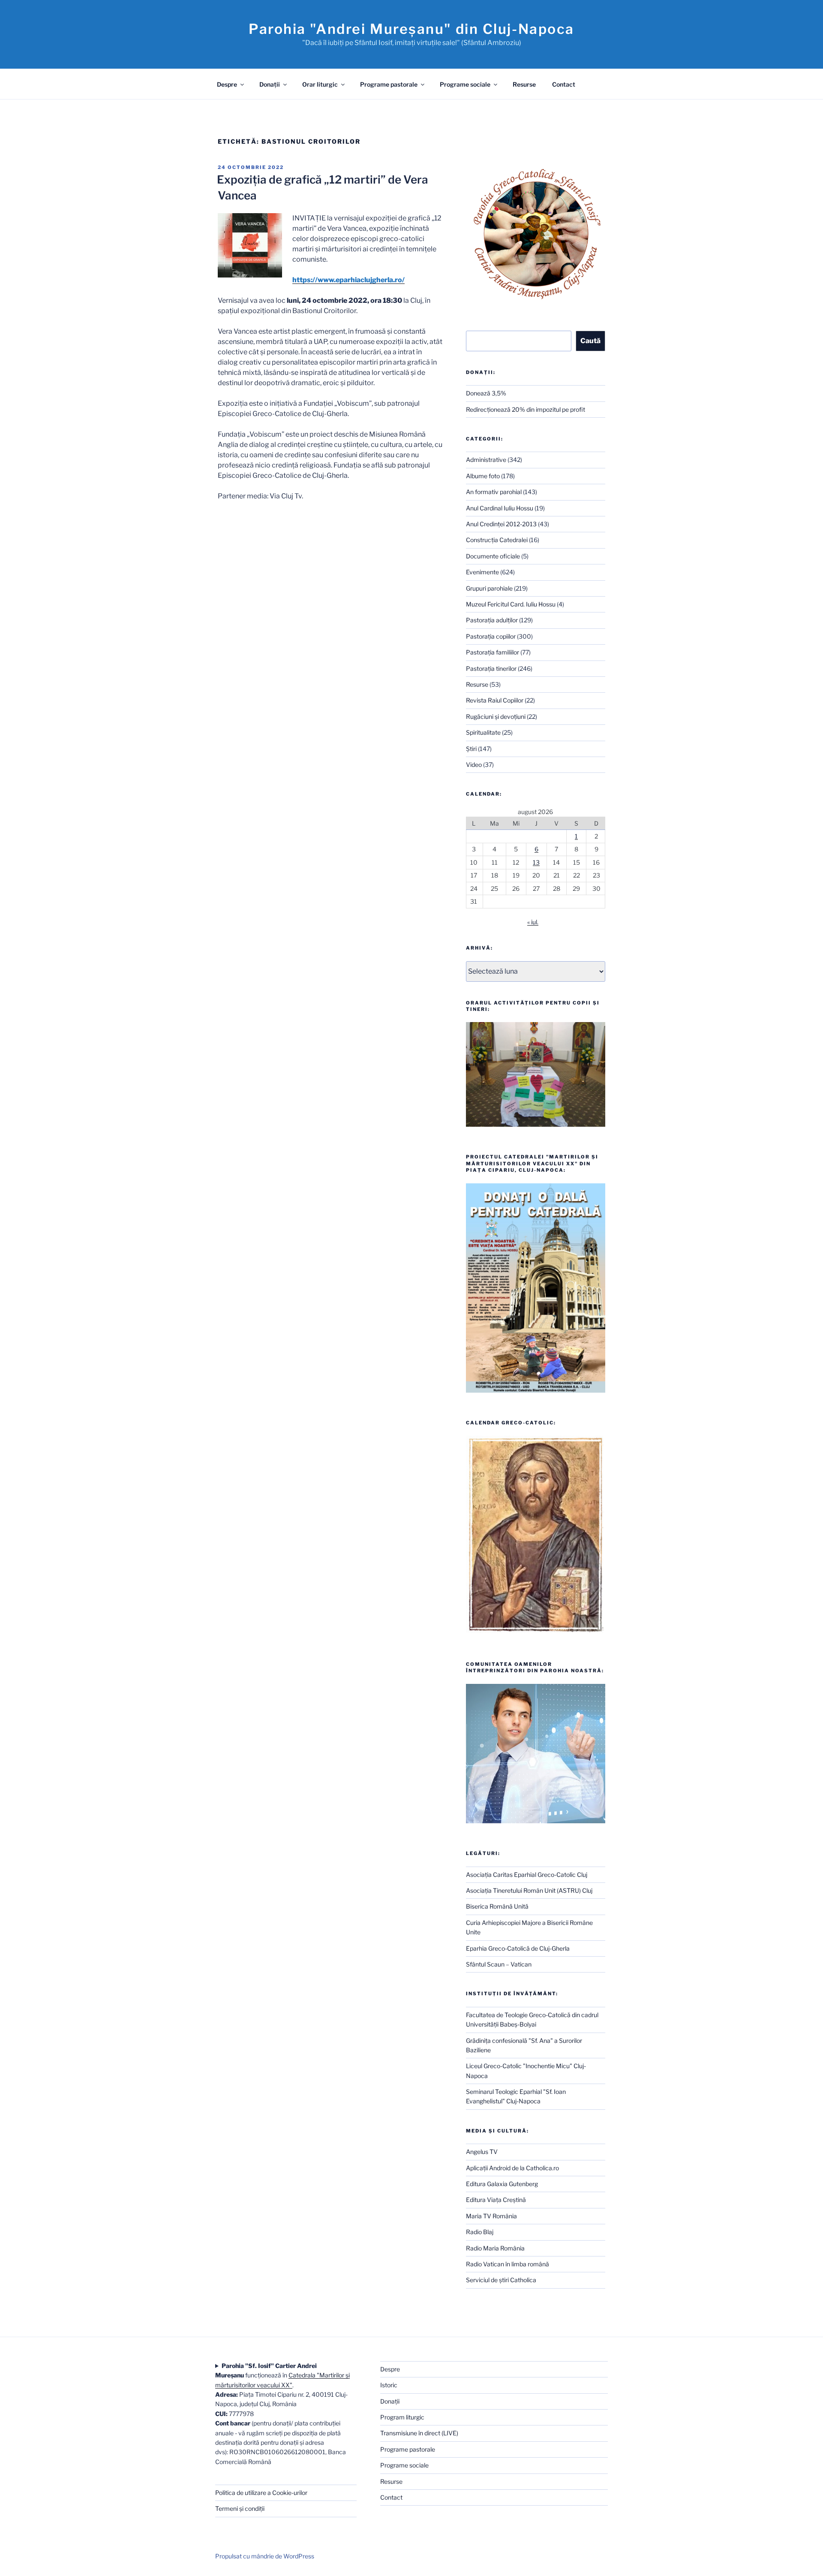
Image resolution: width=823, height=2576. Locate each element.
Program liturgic (402, 2417)
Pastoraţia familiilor (493, 652)
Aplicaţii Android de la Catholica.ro (512, 2168)
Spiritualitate (483, 732)
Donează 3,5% (486, 393)
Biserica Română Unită (497, 1906)
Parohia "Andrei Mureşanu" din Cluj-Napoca (411, 29)
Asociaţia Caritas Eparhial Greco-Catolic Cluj (527, 1875)
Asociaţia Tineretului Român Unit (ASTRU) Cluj (529, 1890)
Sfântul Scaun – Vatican (499, 1964)
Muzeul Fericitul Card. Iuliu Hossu (511, 604)
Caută (590, 341)
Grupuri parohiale (489, 588)
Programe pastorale (389, 84)
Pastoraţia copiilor (491, 636)
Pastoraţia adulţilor (492, 620)
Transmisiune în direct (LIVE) (419, 2433)
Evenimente (482, 572)
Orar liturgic (320, 84)
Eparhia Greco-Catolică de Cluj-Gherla (518, 1948)
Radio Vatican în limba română (508, 2264)
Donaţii (270, 84)
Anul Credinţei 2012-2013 (501, 524)
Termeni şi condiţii (240, 2508)
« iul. (533, 922)
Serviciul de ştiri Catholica (501, 2280)
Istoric (389, 2385)
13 (536, 862)
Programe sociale (465, 84)
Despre (227, 84)
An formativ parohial (494, 492)
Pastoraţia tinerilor (491, 668)
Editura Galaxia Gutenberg (502, 2184)
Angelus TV (482, 2152)
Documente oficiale (493, 556)
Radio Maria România (495, 2248)
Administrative (486, 460)
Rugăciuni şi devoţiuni (496, 716)
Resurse (524, 84)
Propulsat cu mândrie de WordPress (265, 2556)
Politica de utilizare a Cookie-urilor (261, 2493)
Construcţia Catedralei (497, 540)
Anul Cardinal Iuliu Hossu (500, 508)
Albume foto (483, 476)
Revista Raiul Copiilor (495, 700)
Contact (564, 84)
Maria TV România (491, 2216)
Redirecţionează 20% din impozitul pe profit (526, 409)
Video (474, 765)
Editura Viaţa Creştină (496, 2200)
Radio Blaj (480, 2232)
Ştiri (471, 749)
